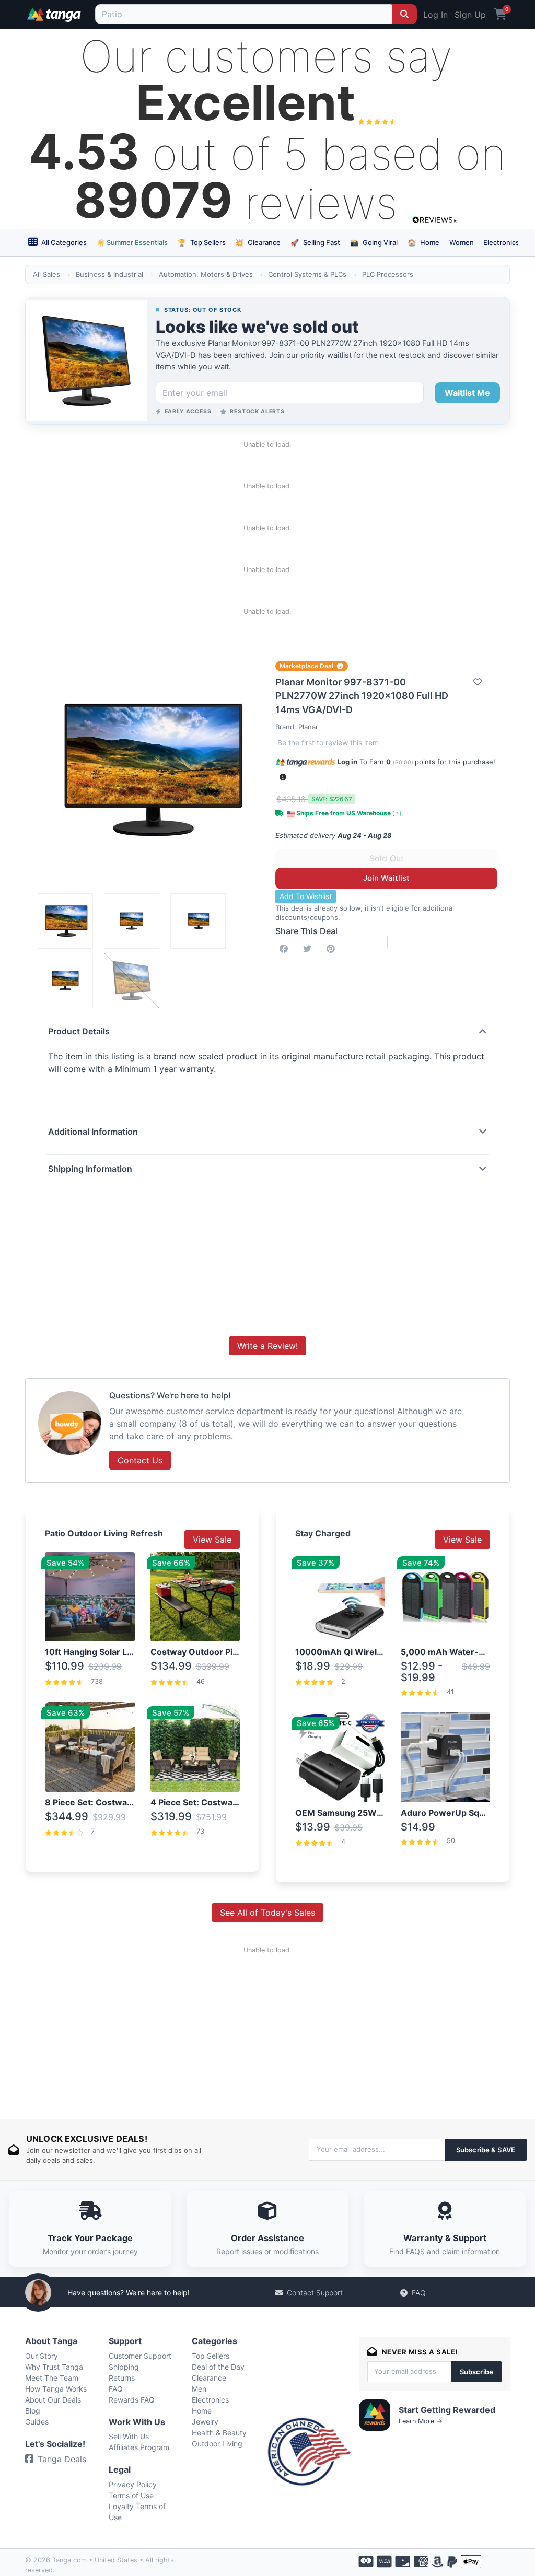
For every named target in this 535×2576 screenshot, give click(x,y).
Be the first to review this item (328, 743)
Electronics (501, 242)
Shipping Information (90, 1169)
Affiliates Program (139, 2447)
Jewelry (205, 2422)
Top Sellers (202, 242)
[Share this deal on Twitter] (309, 949)
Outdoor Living (217, 2444)
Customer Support (140, 2356)
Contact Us (140, 1460)
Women (462, 242)
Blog (33, 2411)
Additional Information (93, 1132)
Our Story (42, 2356)
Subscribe (476, 2372)
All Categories (63, 242)
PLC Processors (388, 274)
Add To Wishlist (306, 896)
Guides (37, 2422)
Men (199, 2389)
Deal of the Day (218, 2367)
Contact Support (315, 2293)
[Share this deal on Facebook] (286, 949)
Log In (435, 15)
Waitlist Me (467, 393)
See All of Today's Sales (267, 1913)
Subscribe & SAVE (486, 2150)
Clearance (258, 242)
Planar (308, 727)
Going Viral (374, 242)
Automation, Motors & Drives (206, 274)
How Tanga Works (56, 2389)
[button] (283, 777)
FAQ (419, 2293)
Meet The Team (52, 2378)
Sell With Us (129, 2436)
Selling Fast (315, 242)
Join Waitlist (386, 878)
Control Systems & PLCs (307, 274)
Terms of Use (131, 2495)
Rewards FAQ (132, 2400)
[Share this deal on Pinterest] (333, 949)
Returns (122, 2378)
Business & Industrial (109, 274)
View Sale (212, 1540)
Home (423, 242)
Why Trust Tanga (54, 2367)
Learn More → (421, 2421)
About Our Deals (53, 2400)
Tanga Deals (62, 2459)
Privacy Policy (133, 2484)
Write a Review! (267, 1346)
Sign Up (470, 15)
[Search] (404, 14)
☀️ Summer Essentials (132, 242)
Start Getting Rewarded (447, 2410)
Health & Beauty (219, 2433)
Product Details (79, 1031)
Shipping (124, 2367)
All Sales (46, 274)
